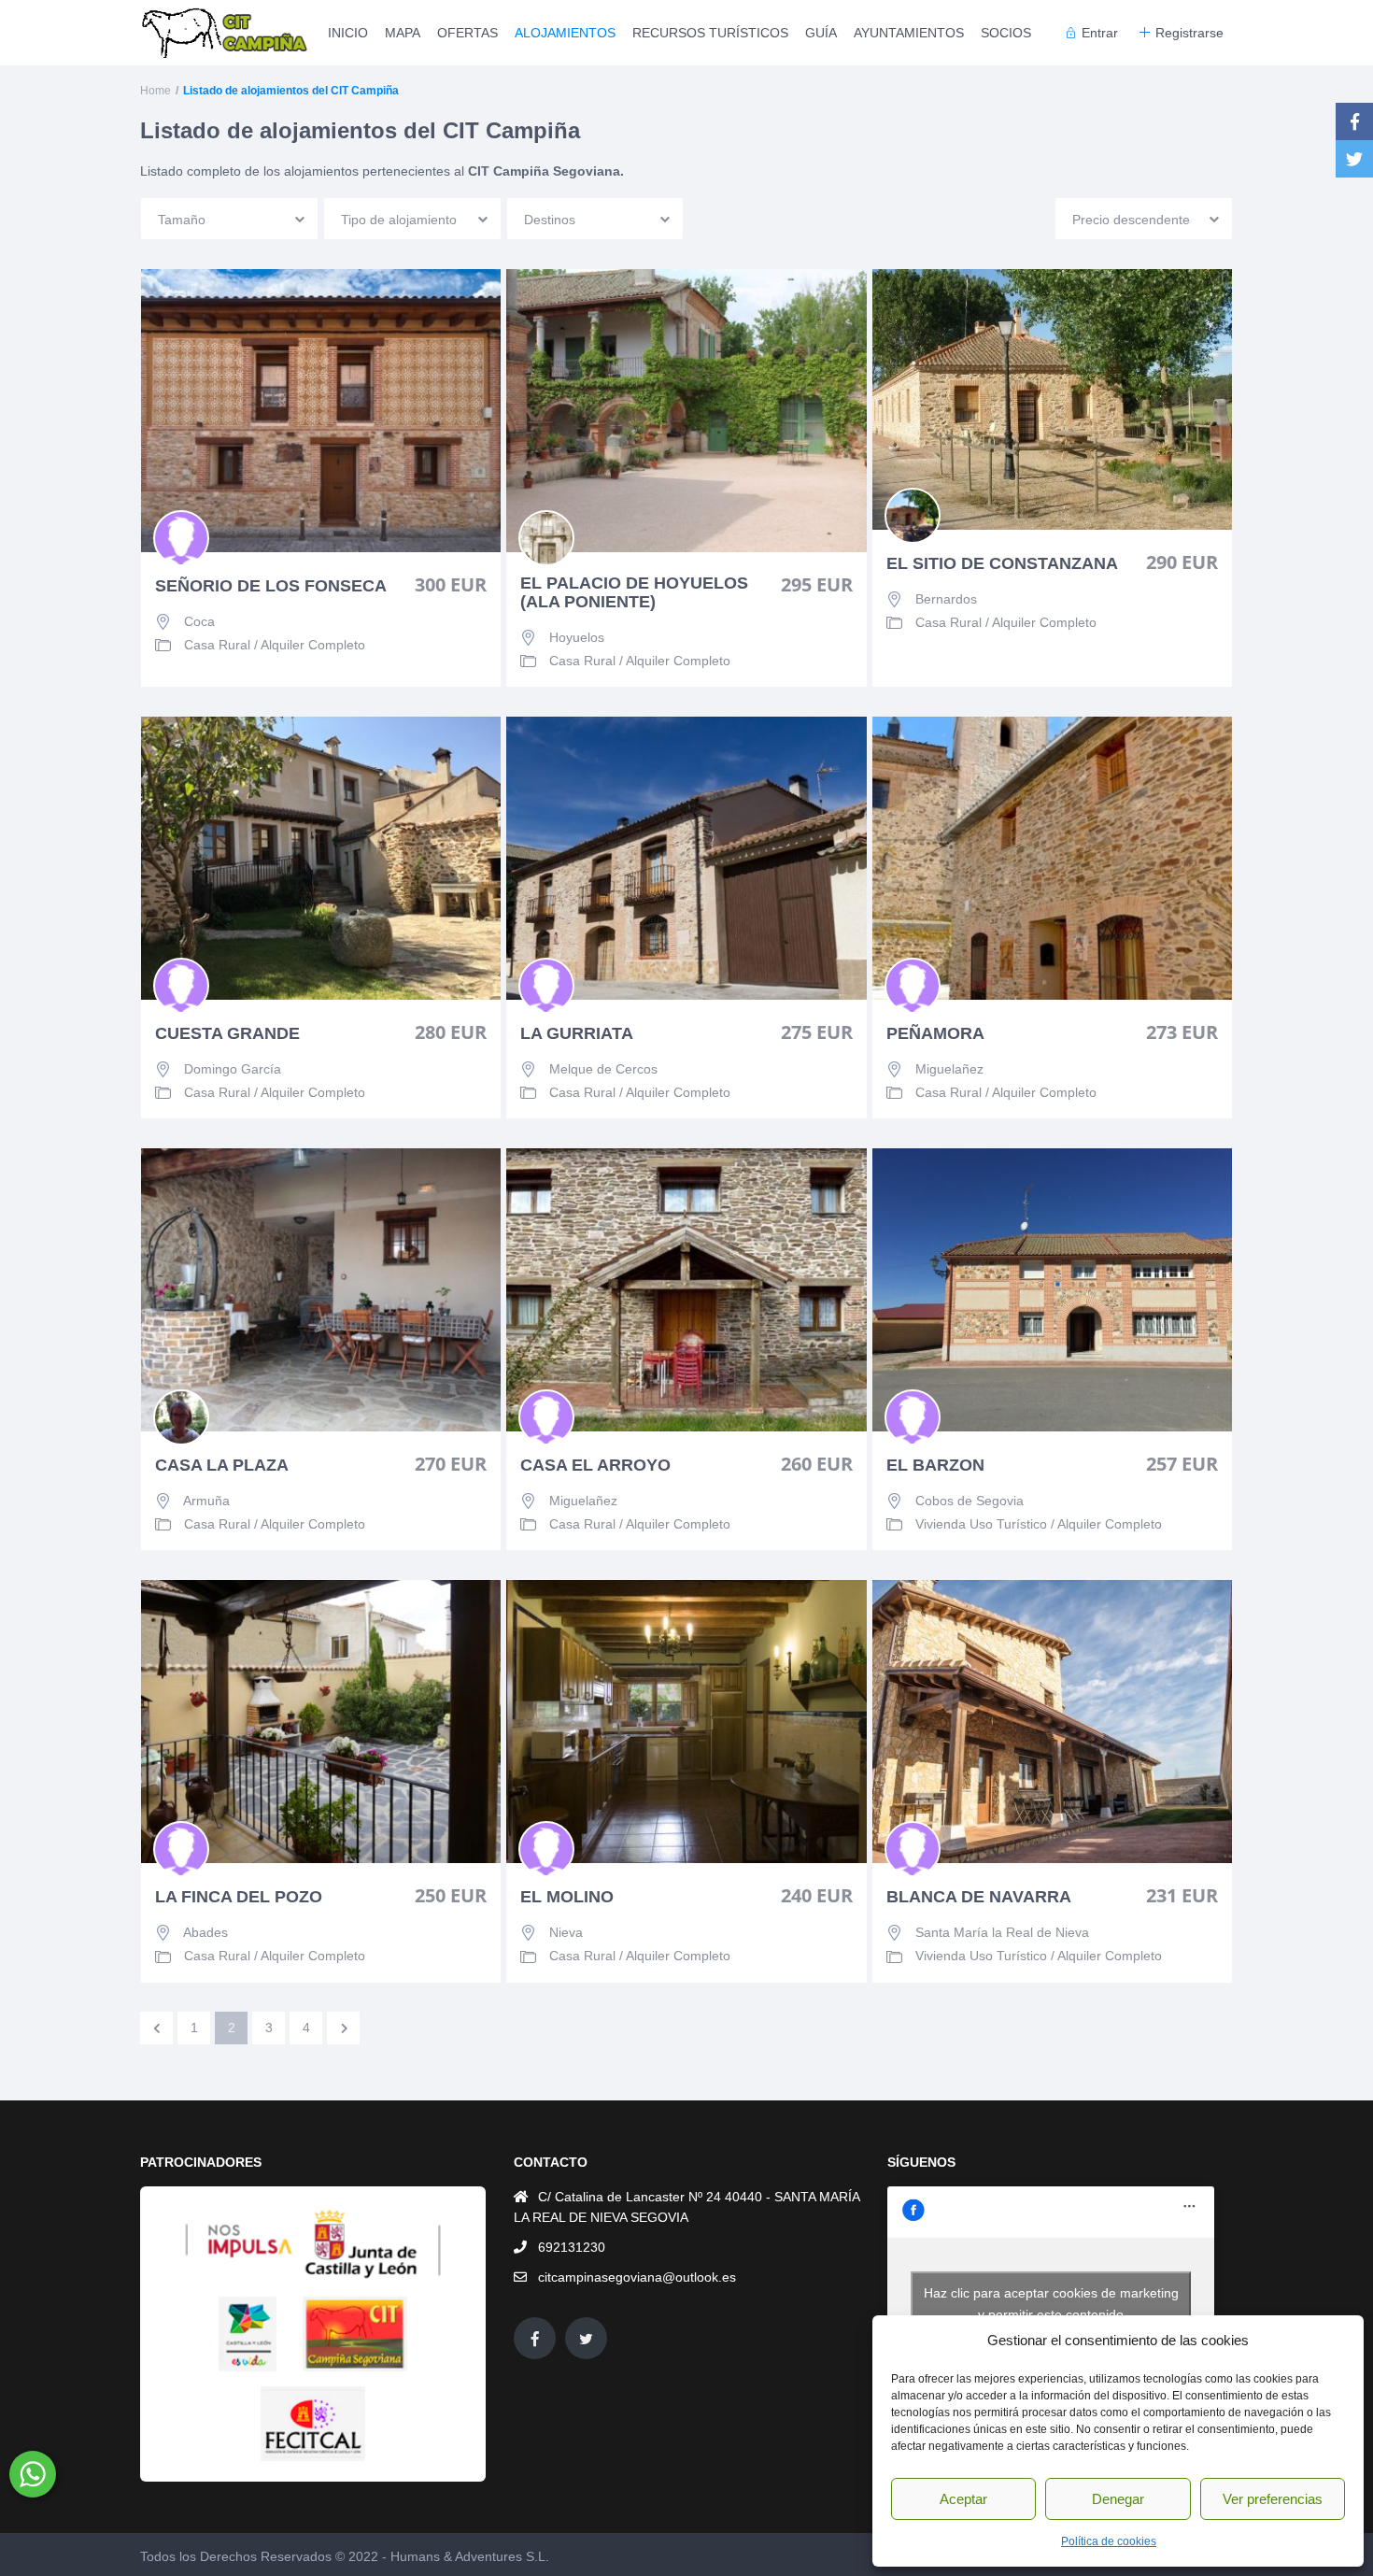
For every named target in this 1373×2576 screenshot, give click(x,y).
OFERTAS (467, 33)
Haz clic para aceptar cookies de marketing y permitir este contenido (1051, 2304)
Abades (205, 1932)
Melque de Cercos (603, 1069)
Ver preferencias (1273, 2499)
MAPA (403, 33)
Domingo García (233, 1069)
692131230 (572, 2247)
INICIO (348, 33)
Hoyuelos (577, 637)
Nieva (566, 1932)
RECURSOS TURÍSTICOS (710, 33)
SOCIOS (1006, 33)
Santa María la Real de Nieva (1002, 1932)
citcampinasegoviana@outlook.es (637, 2277)
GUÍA (821, 33)
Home (156, 91)
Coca (199, 621)
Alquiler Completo (313, 645)
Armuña (206, 1501)
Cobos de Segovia (970, 1501)
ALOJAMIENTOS (565, 33)
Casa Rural (217, 645)
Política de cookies (1109, 2541)
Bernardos (946, 599)
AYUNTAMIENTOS (909, 33)
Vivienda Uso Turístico (981, 1524)
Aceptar (963, 2499)
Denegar (1118, 2499)
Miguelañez (949, 1069)
